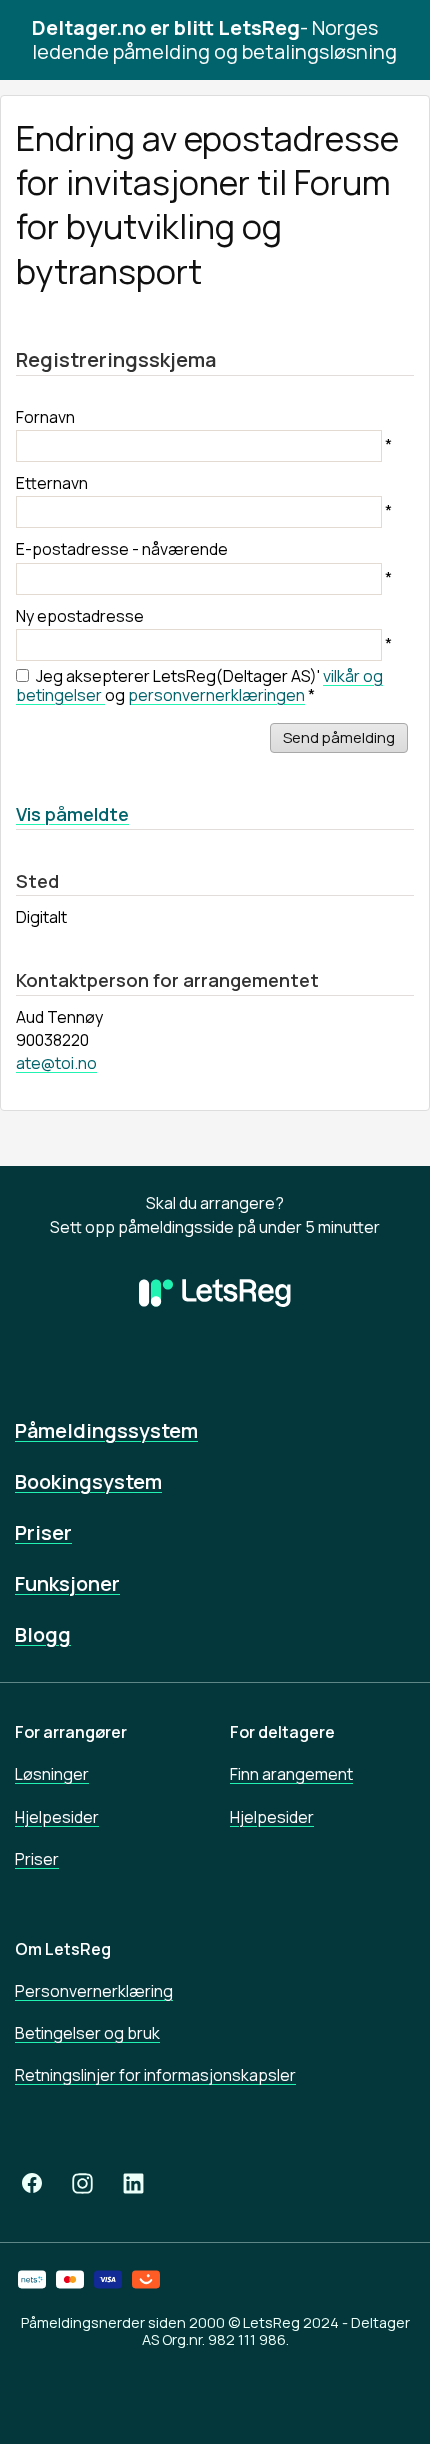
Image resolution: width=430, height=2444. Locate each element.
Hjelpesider (57, 1817)
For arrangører (71, 1732)
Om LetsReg (63, 1949)
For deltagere (282, 1732)
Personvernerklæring (94, 1991)
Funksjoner (67, 1583)
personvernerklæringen (216, 695)
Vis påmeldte (72, 814)
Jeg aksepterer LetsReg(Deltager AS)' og (199, 685)
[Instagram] (82, 2183)
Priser (43, 1532)
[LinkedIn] (133, 2183)
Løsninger (52, 1774)
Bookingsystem (88, 1481)
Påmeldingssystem (106, 1430)
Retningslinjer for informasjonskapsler (155, 2075)
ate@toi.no (56, 1063)
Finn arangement (291, 1774)
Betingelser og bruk (87, 2033)
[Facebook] (32, 2183)
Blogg (43, 1634)
